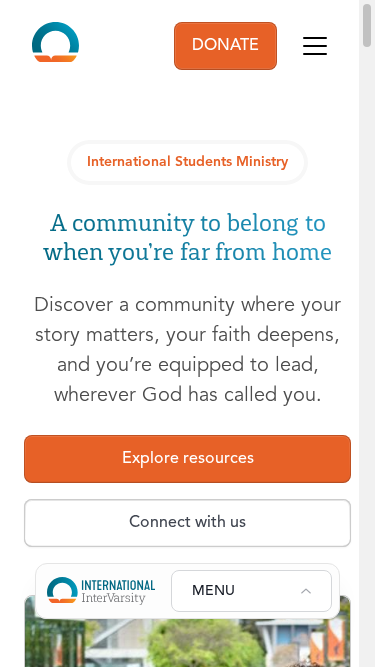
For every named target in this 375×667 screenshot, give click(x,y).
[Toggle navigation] (315, 46)
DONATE (225, 46)
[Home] (55, 46)
